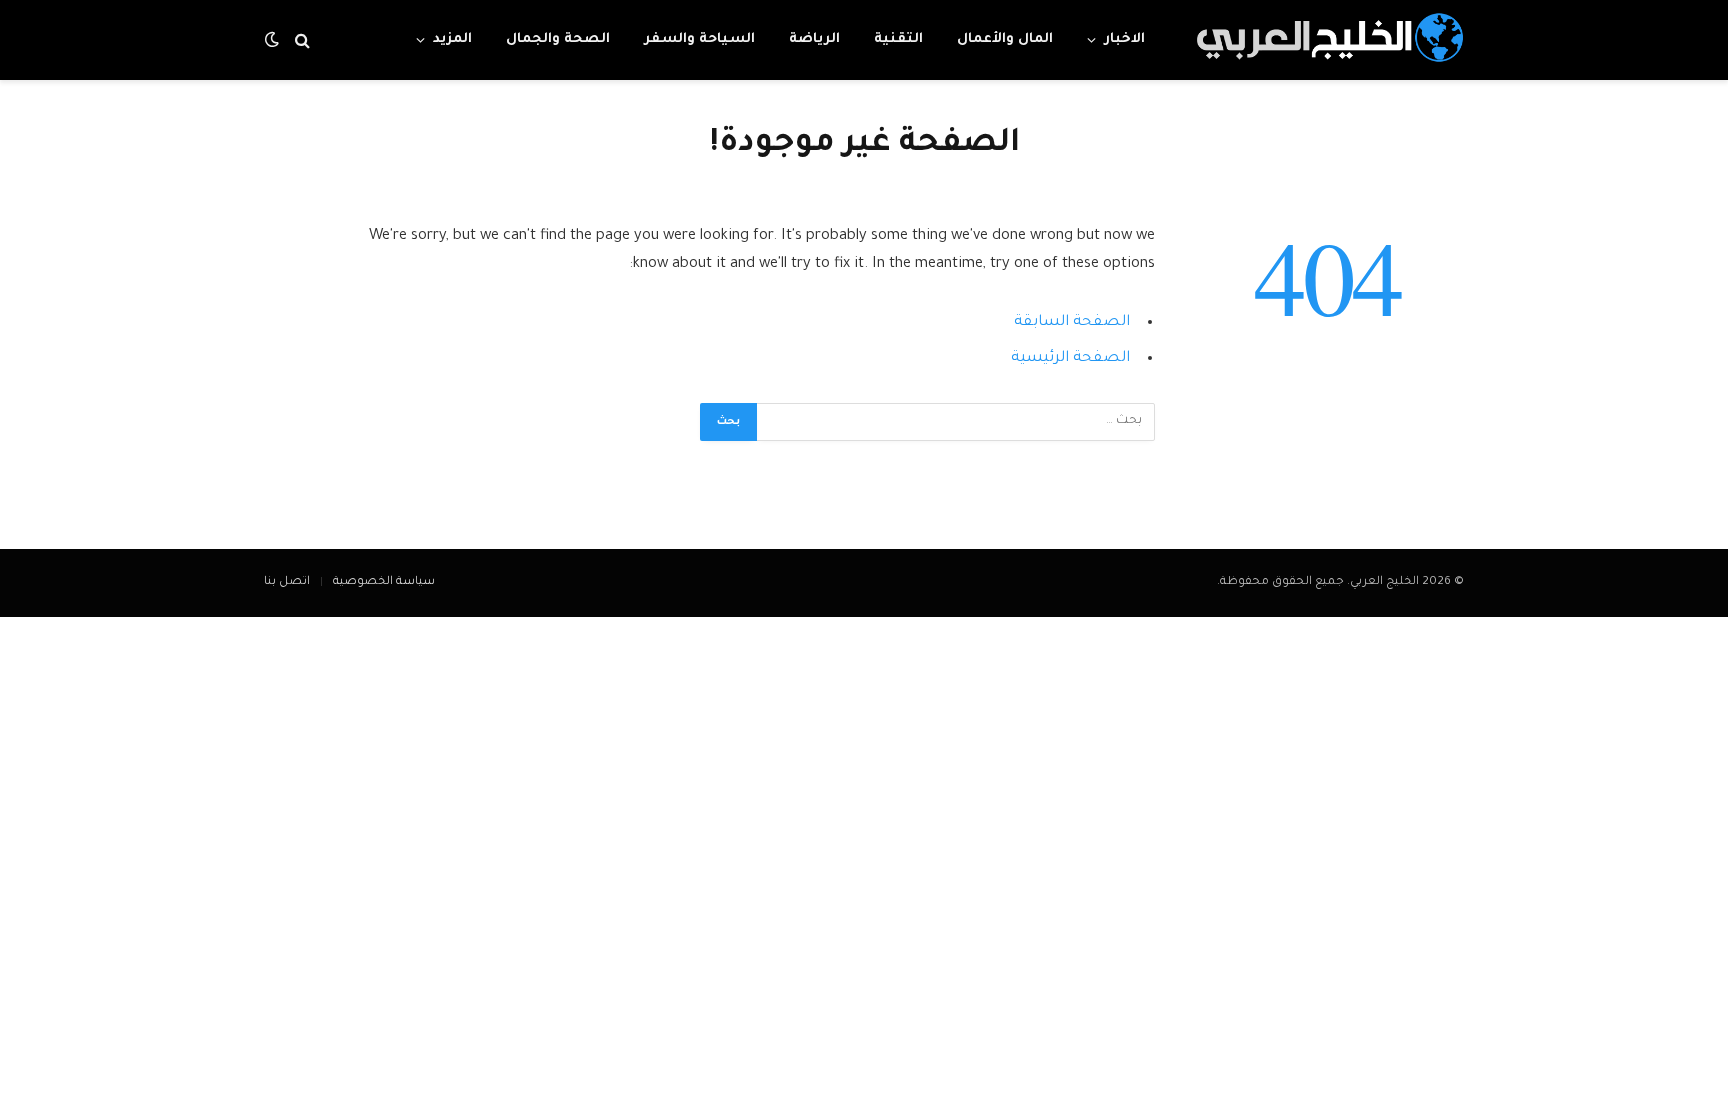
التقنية (898, 39)
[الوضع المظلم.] (274, 40)
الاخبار (1124, 39)
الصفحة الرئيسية (1070, 358)
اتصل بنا (287, 582)
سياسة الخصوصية (384, 582)
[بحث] (302, 40)
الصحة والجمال (558, 39)
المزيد (452, 39)
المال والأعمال (1005, 39)
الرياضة (814, 39)
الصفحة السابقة (1072, 322)
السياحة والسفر (699, 39)
